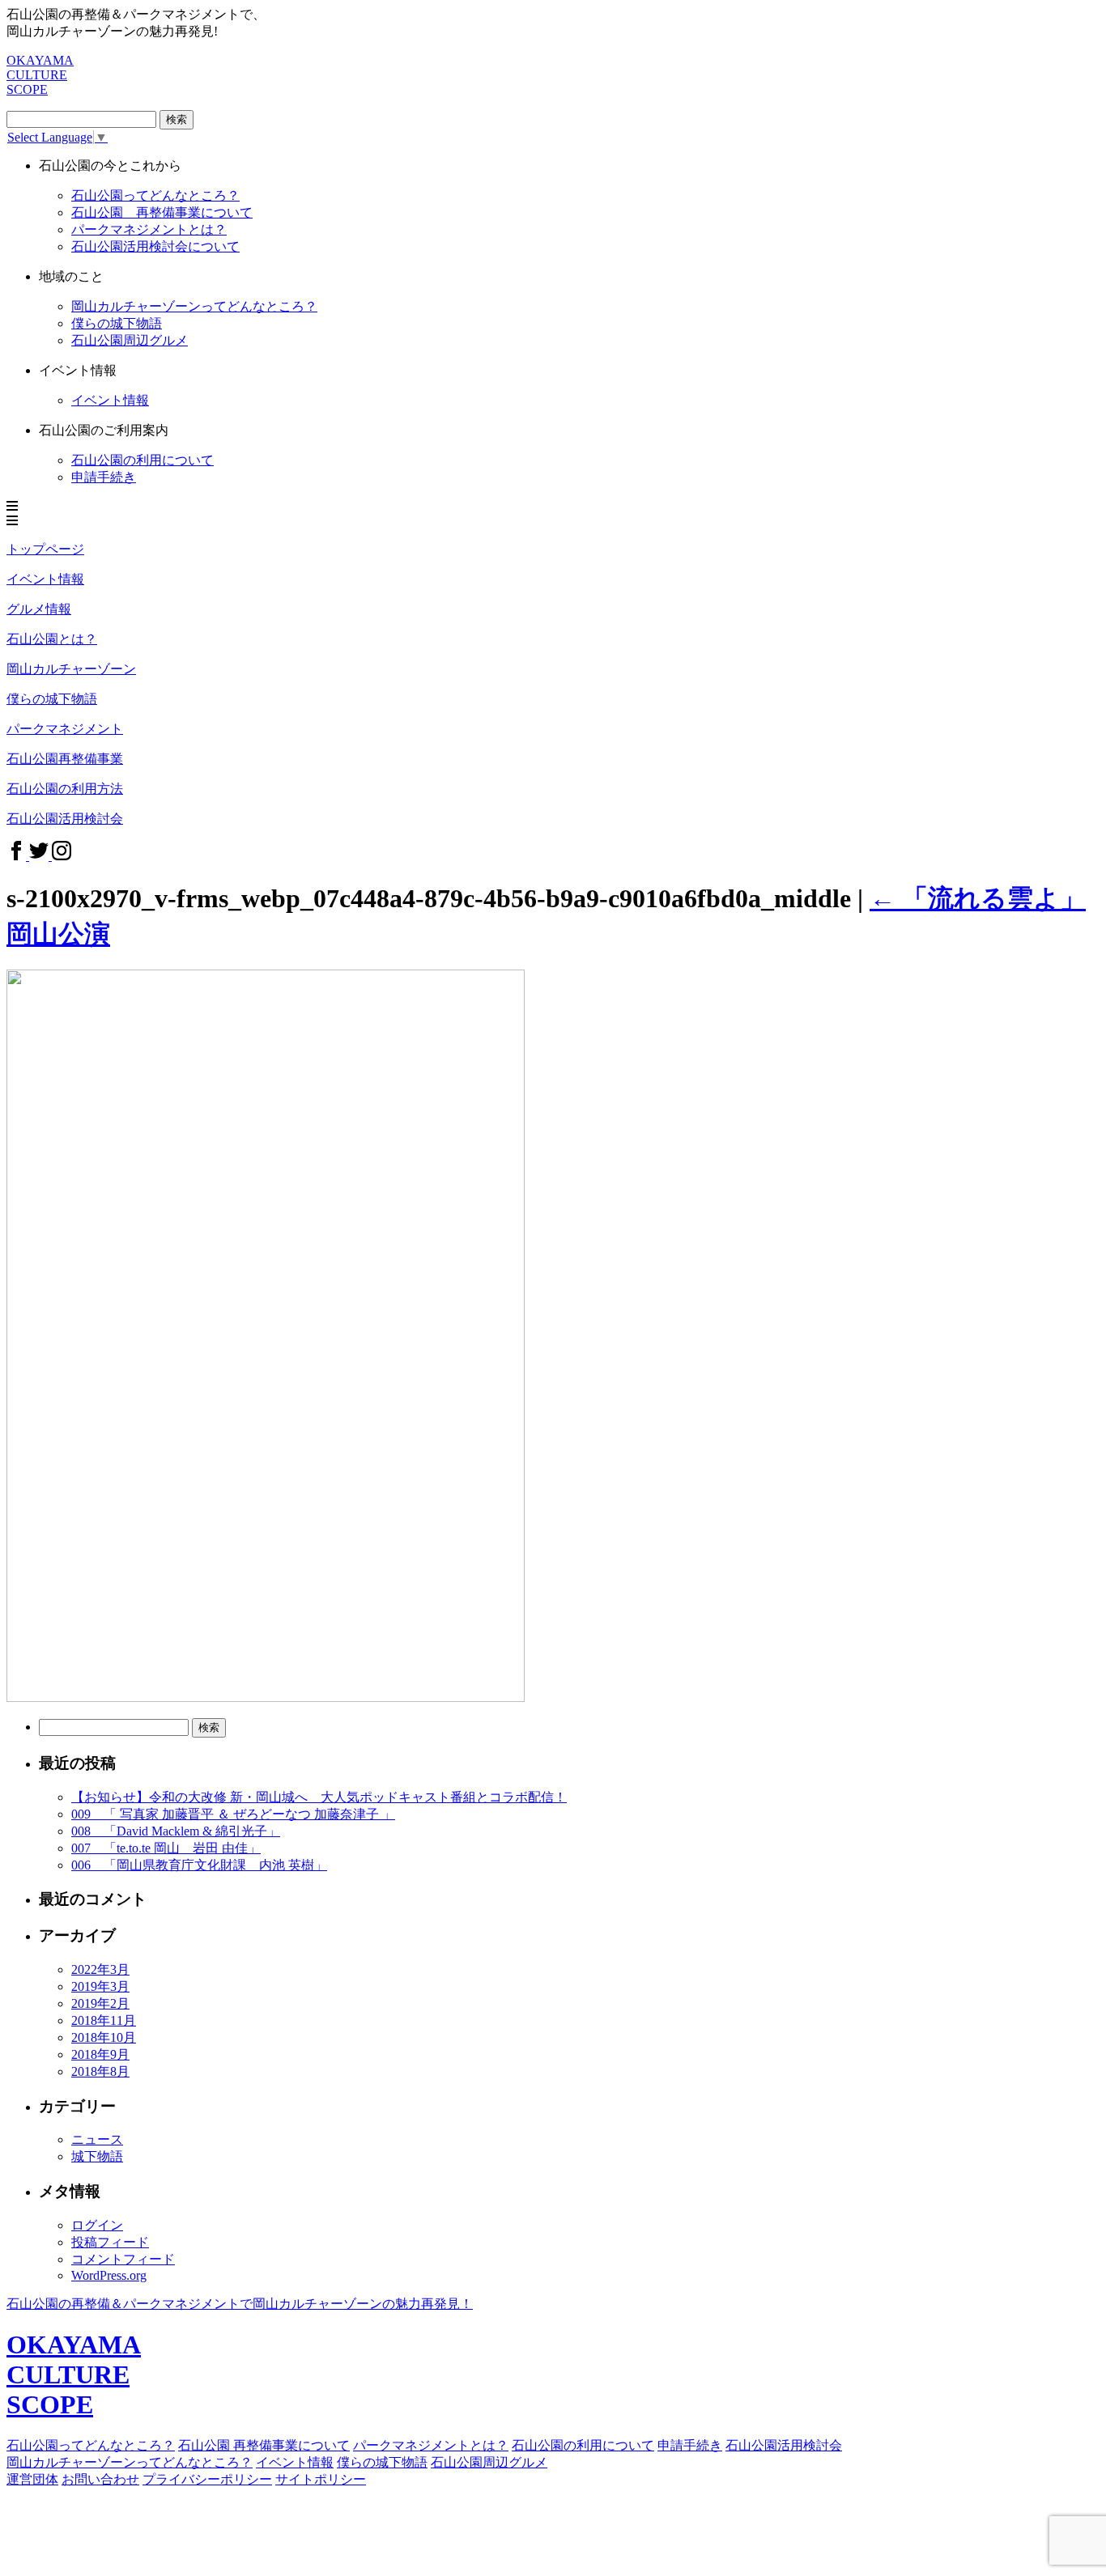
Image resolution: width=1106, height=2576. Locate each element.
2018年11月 (104, 2020)
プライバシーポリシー (207, 2479)
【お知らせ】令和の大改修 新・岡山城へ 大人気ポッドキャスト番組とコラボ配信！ (319, 1797)
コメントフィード (123, 2259)
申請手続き (104, 477)
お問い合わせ (100, 2479)
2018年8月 (100, 2071)
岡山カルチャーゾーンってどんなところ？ (194, 306)
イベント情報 (110, 400)
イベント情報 (295, 2462)
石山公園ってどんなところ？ (155, 195)
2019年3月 (100, 1986)
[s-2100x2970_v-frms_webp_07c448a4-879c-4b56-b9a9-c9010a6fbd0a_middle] (266, 1698)
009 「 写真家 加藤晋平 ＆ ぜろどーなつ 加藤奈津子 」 (233, 1814)
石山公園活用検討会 (784, 2445)
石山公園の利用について (143, 460)
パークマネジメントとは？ (149, 229)
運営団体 (32, 2479)
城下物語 (97, 2156)
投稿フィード (110, 2242)
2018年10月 (104, 2037)
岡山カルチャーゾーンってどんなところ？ (130, 2462)
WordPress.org (109, 2275)
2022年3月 (100, 1969)
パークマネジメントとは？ (431, 2445)
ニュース (97, 2139)
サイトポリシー (321, 2479)
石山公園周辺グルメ (130, 340)
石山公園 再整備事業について (162, 212)
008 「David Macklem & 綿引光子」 (176, 1831)
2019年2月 (100, 2003)
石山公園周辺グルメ (489, 2462)
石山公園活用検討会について (155, 246)
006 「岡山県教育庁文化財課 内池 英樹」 (199, 1865)
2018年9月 (100, 2054)
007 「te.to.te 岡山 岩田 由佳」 (166, 1848)
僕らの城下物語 (117, 323)
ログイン (97, 2225)
